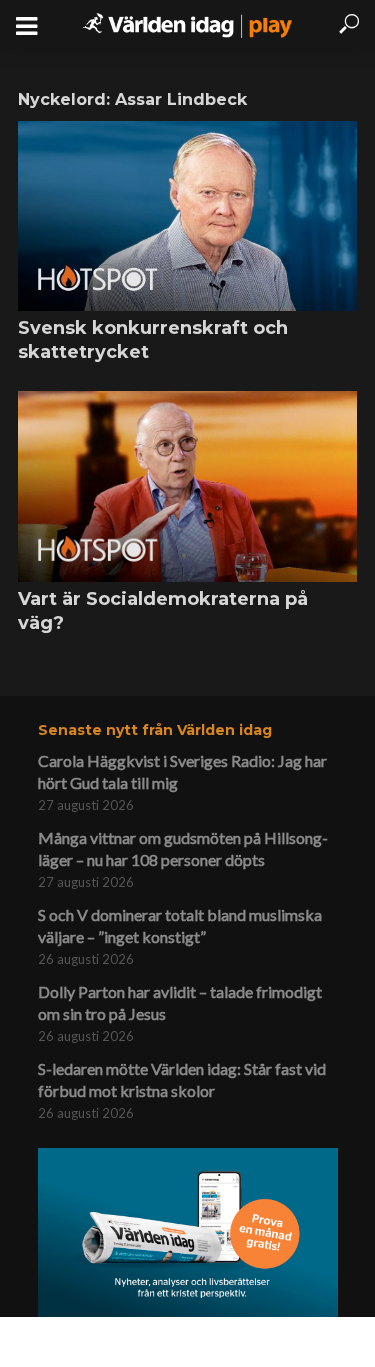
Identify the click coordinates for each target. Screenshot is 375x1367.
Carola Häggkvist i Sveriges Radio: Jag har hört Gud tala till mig (182, 771)
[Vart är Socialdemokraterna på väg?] (187, 486)
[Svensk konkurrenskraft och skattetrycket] (187, 216)
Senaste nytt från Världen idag (155, 730)
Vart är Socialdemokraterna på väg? (163, 611)
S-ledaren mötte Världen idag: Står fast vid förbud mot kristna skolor (182, 1079)
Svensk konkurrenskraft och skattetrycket (153, 340)
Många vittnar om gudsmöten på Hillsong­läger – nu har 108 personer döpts (183, 848)
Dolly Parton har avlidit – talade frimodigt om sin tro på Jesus (180, 1002)
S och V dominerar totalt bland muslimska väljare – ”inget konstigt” (180, 925)
